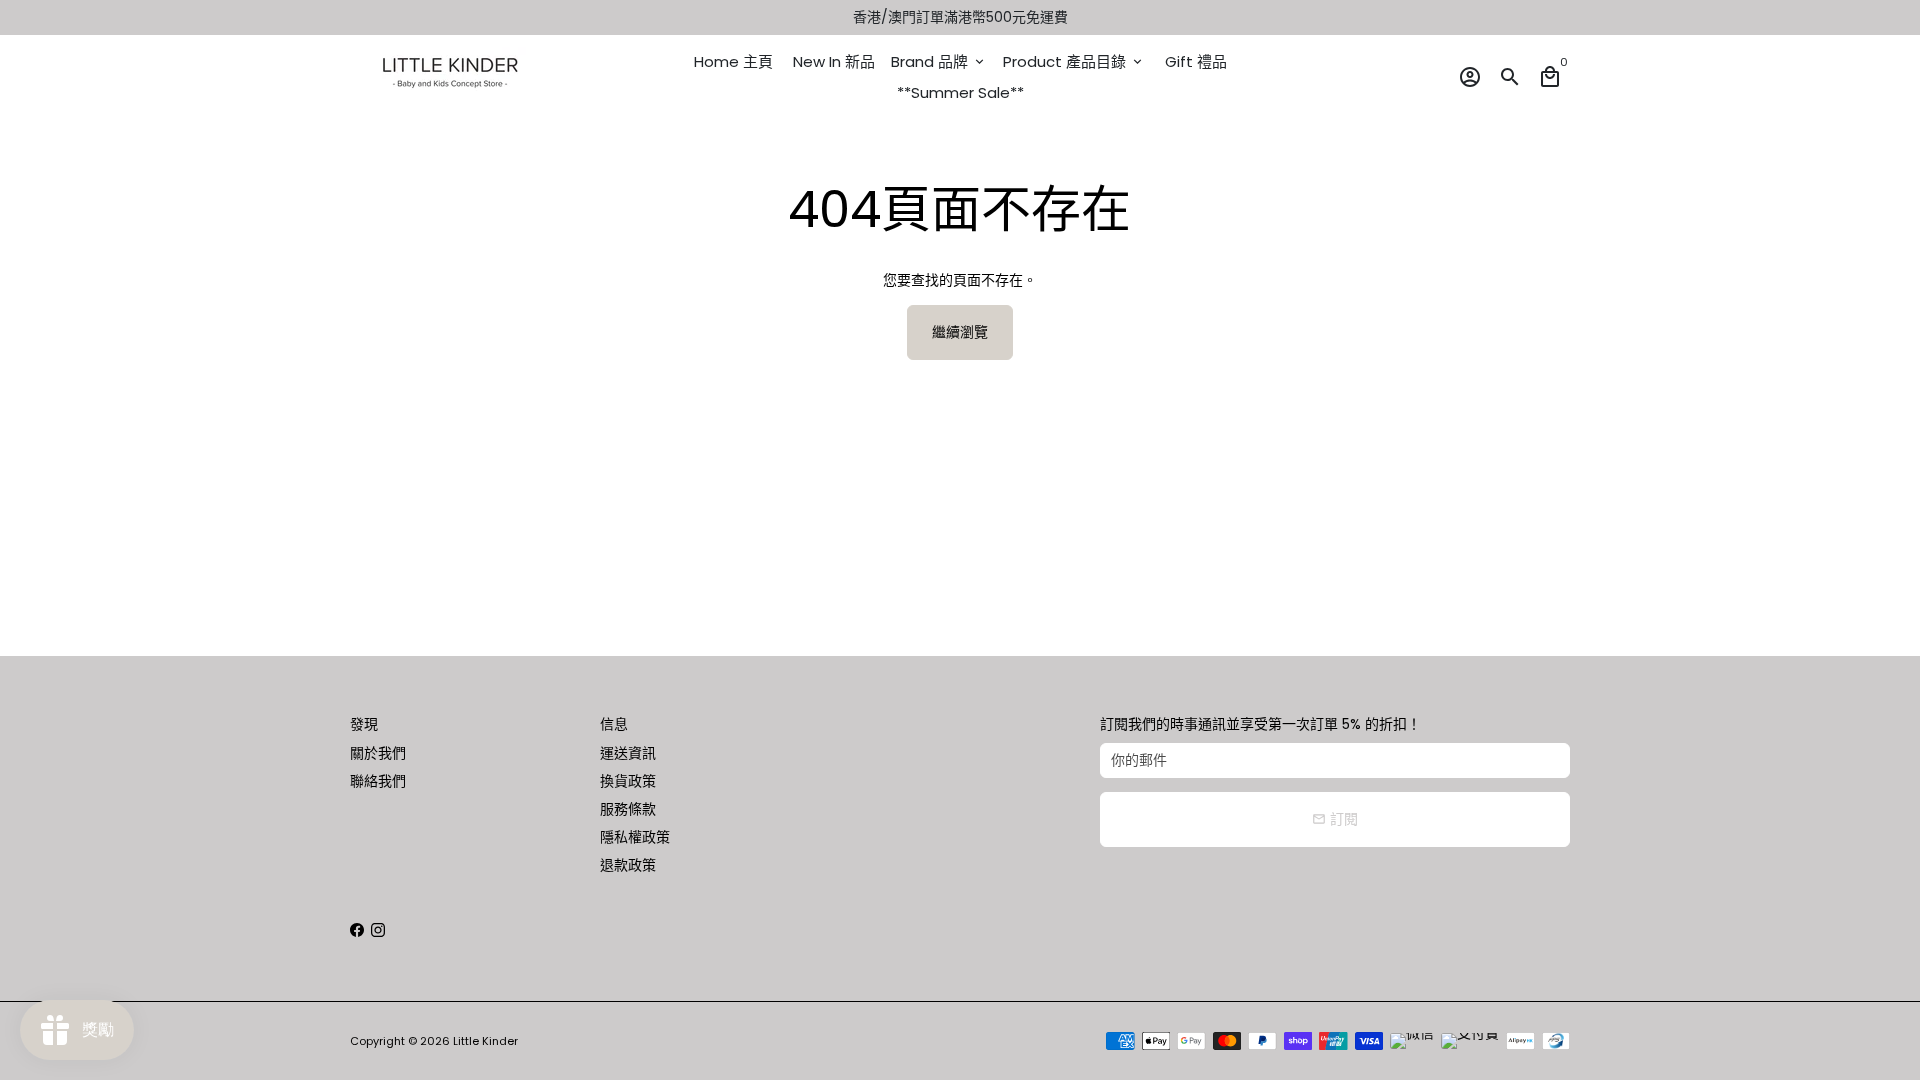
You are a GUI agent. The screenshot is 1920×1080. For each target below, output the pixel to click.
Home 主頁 (733, 61)
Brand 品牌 (939, 61)
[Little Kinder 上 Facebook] (357, 930)
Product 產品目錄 (1074, 61)
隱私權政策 (635, 837)
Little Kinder (485, 1041)
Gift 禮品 (1196, 61)
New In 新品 (834, 61)
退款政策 (628, 865)
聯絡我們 (378, 781)
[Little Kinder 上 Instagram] (378, 930)
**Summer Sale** (960, 92)
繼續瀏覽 (960, 332)
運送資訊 (628, 753)
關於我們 (378, 753)
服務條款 (628, 809)
